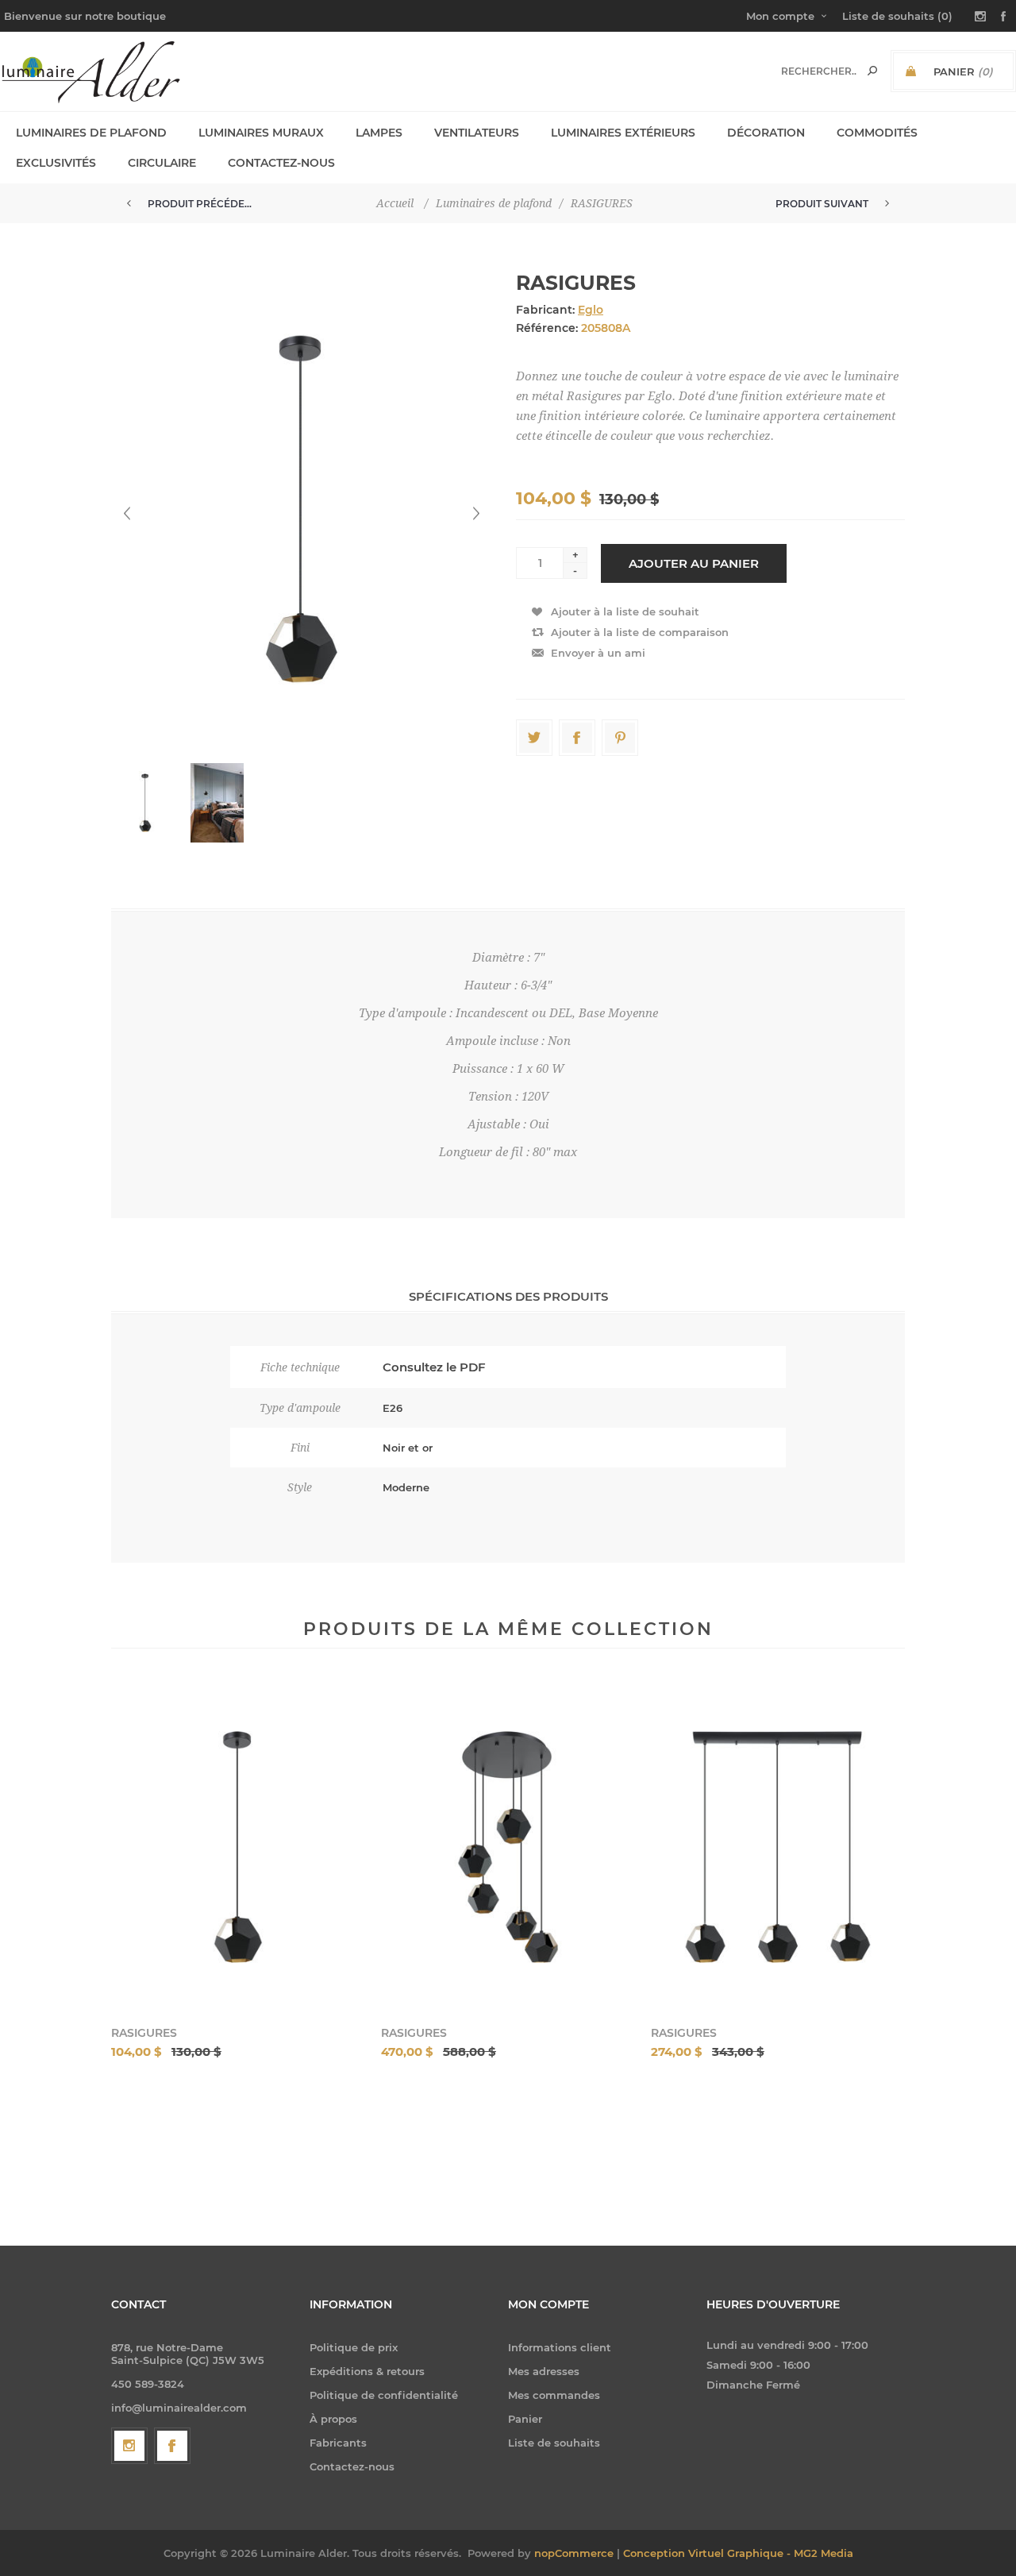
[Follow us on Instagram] (129, 2446)
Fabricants (338, 2443)
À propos (333, 2419)
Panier (525, 2419)
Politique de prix (354, 2347)
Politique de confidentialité (384, 2395)
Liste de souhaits (554, 2443)
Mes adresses (544, 2371)
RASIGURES (144, 2033)
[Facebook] (172, 2446)
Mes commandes (554, 2395)
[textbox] (819, 71)
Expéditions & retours (367, 2371)
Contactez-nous (352, 2466)
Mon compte (780, 16)
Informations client (560, 2347)
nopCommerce (574, 2553)
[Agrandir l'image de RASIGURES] (238, 1847)
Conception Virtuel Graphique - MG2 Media (738, 2553)
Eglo (591, 310)
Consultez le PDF (434, 1367)
